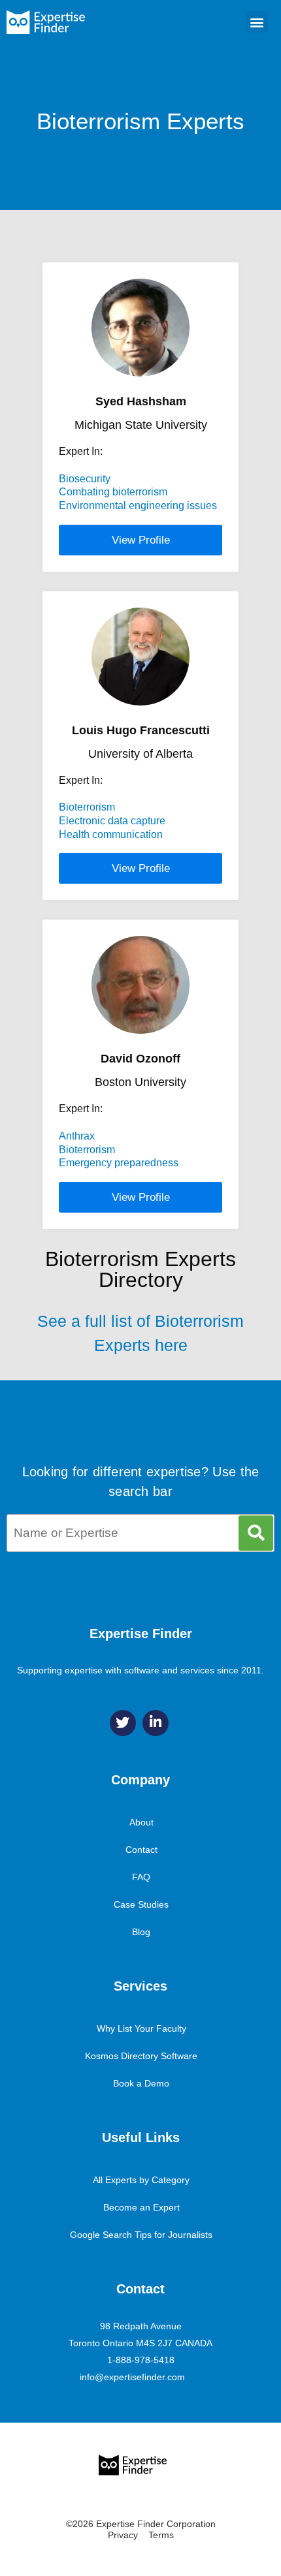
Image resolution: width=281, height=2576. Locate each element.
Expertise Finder (141, 1634)
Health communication (111, 834)
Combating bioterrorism (113, 492)
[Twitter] (123, 1723)
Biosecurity (85, 479)
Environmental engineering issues (138, 505)
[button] (257, 22)
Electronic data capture (112, 821)
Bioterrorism (87, 807)
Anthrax (77, 1136)
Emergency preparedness (119, 1163)
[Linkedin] (156, 1723)
